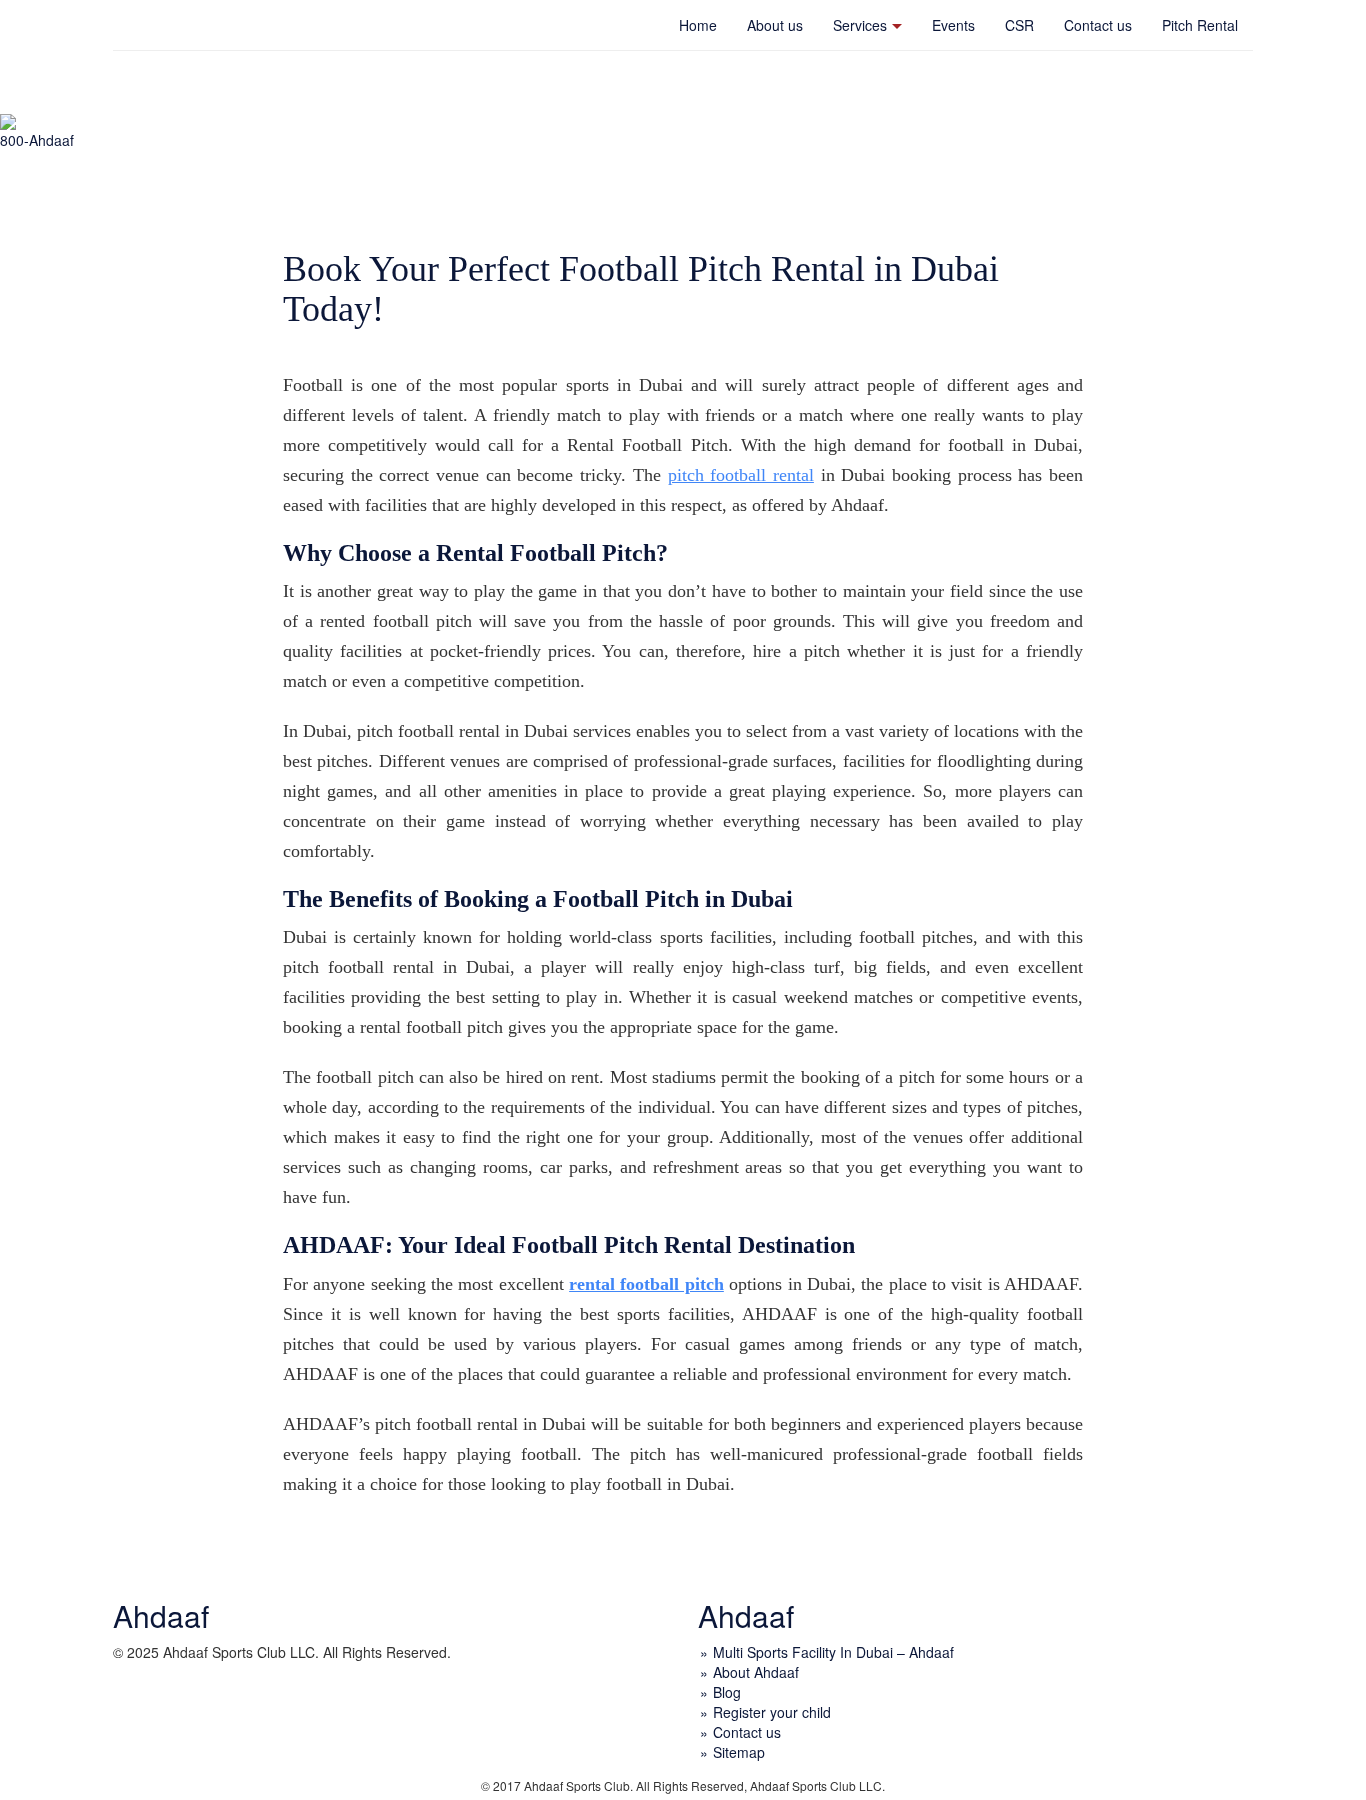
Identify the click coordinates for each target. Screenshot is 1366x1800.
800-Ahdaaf (37, 140)
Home (698, 25)
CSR (1019, 25)
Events (953, 25)
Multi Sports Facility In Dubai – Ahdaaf (833, 1652)
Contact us (1098, 25)
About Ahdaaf (756, 1672)
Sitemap (739, 1752)
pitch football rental (741, 475)
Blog (727, 1692)
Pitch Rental (1200, 25)
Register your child (772, 1712)
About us (775, 25)
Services (860, 25)
